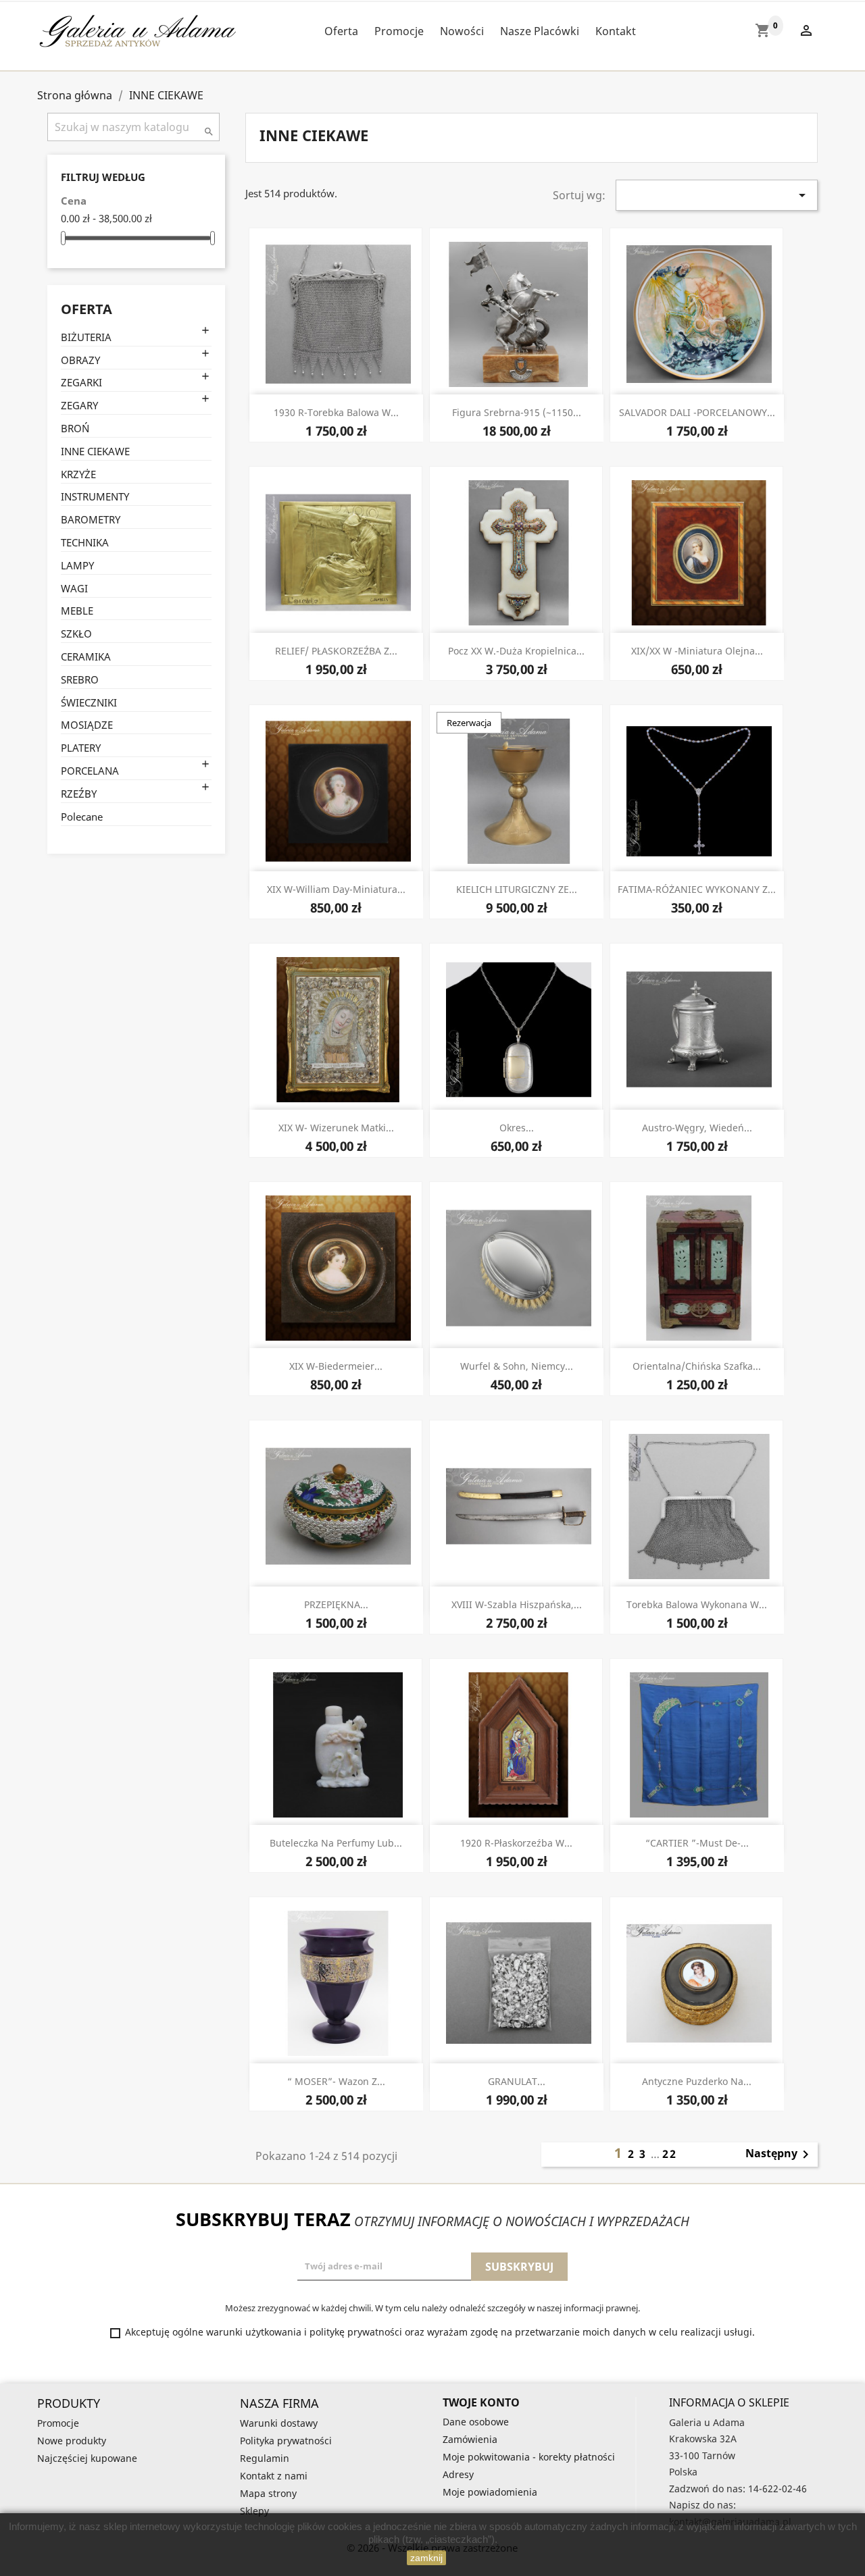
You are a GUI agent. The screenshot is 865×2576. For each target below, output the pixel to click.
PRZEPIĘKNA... (336, 1604)
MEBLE (77, 611)
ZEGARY (79, 405)
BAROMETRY (91, 519)
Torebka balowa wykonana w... (697, 1604)
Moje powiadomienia (490, 2492)
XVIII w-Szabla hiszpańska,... (517, 1604)
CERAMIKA (86, 656)
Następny (780, 2155)
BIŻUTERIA (86, 337)
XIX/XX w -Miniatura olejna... (697, 651)
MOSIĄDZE (87, 725)
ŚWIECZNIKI (89, 702)
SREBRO (80, 679)
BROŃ (75, 428)
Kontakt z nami (274, 2476)
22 (670, 2154)
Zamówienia (470, 2439)
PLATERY (81, 748)
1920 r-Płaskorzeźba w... (516, 1843)
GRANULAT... (517, 2081)
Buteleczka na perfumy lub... (336, 1843)
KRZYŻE (78, 474)
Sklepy (254, 2511)
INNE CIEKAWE (95, 451)
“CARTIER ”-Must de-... (697, 1843)
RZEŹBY (79, 794)
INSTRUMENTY (95, 496)
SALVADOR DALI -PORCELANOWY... (697, 412)
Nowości (462, 31)
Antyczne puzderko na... (697, 2081)
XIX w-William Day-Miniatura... (336, 889)
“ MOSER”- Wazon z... (336, 2081)
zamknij (426, 2558)
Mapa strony (268, 2493)
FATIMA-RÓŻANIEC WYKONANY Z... (697, 889)
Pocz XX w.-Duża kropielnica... (516, 651)
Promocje (399, 31)
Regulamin (265, 2458)
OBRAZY (80, 360)
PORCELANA (90, 771)
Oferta (341, 31)
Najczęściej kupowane (87, 2458)
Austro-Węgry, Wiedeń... (697, 1128)
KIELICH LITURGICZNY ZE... (517, 889)
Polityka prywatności (286, 2441)
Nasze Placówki (540, 31)
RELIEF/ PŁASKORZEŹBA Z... (336, 651)
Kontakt (616, 31)
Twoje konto (481, 2402)
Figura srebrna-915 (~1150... (517, 412)
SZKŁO (76, 634)
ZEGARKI (81, 382)
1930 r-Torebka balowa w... (336, 412)
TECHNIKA (85, 542)
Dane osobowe (476, 2422)
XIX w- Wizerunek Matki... (336, 1128)
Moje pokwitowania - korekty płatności (529, 2457)
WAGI (74, 588)
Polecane (82, 817)
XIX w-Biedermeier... (336, 1366)
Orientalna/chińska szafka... (697, 1366)
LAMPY (77, 565)
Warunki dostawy (279, 2423)
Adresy (458, 2474)
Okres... (517, 1128)
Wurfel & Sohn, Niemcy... (517, 1366)
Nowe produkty (72, 2441)
